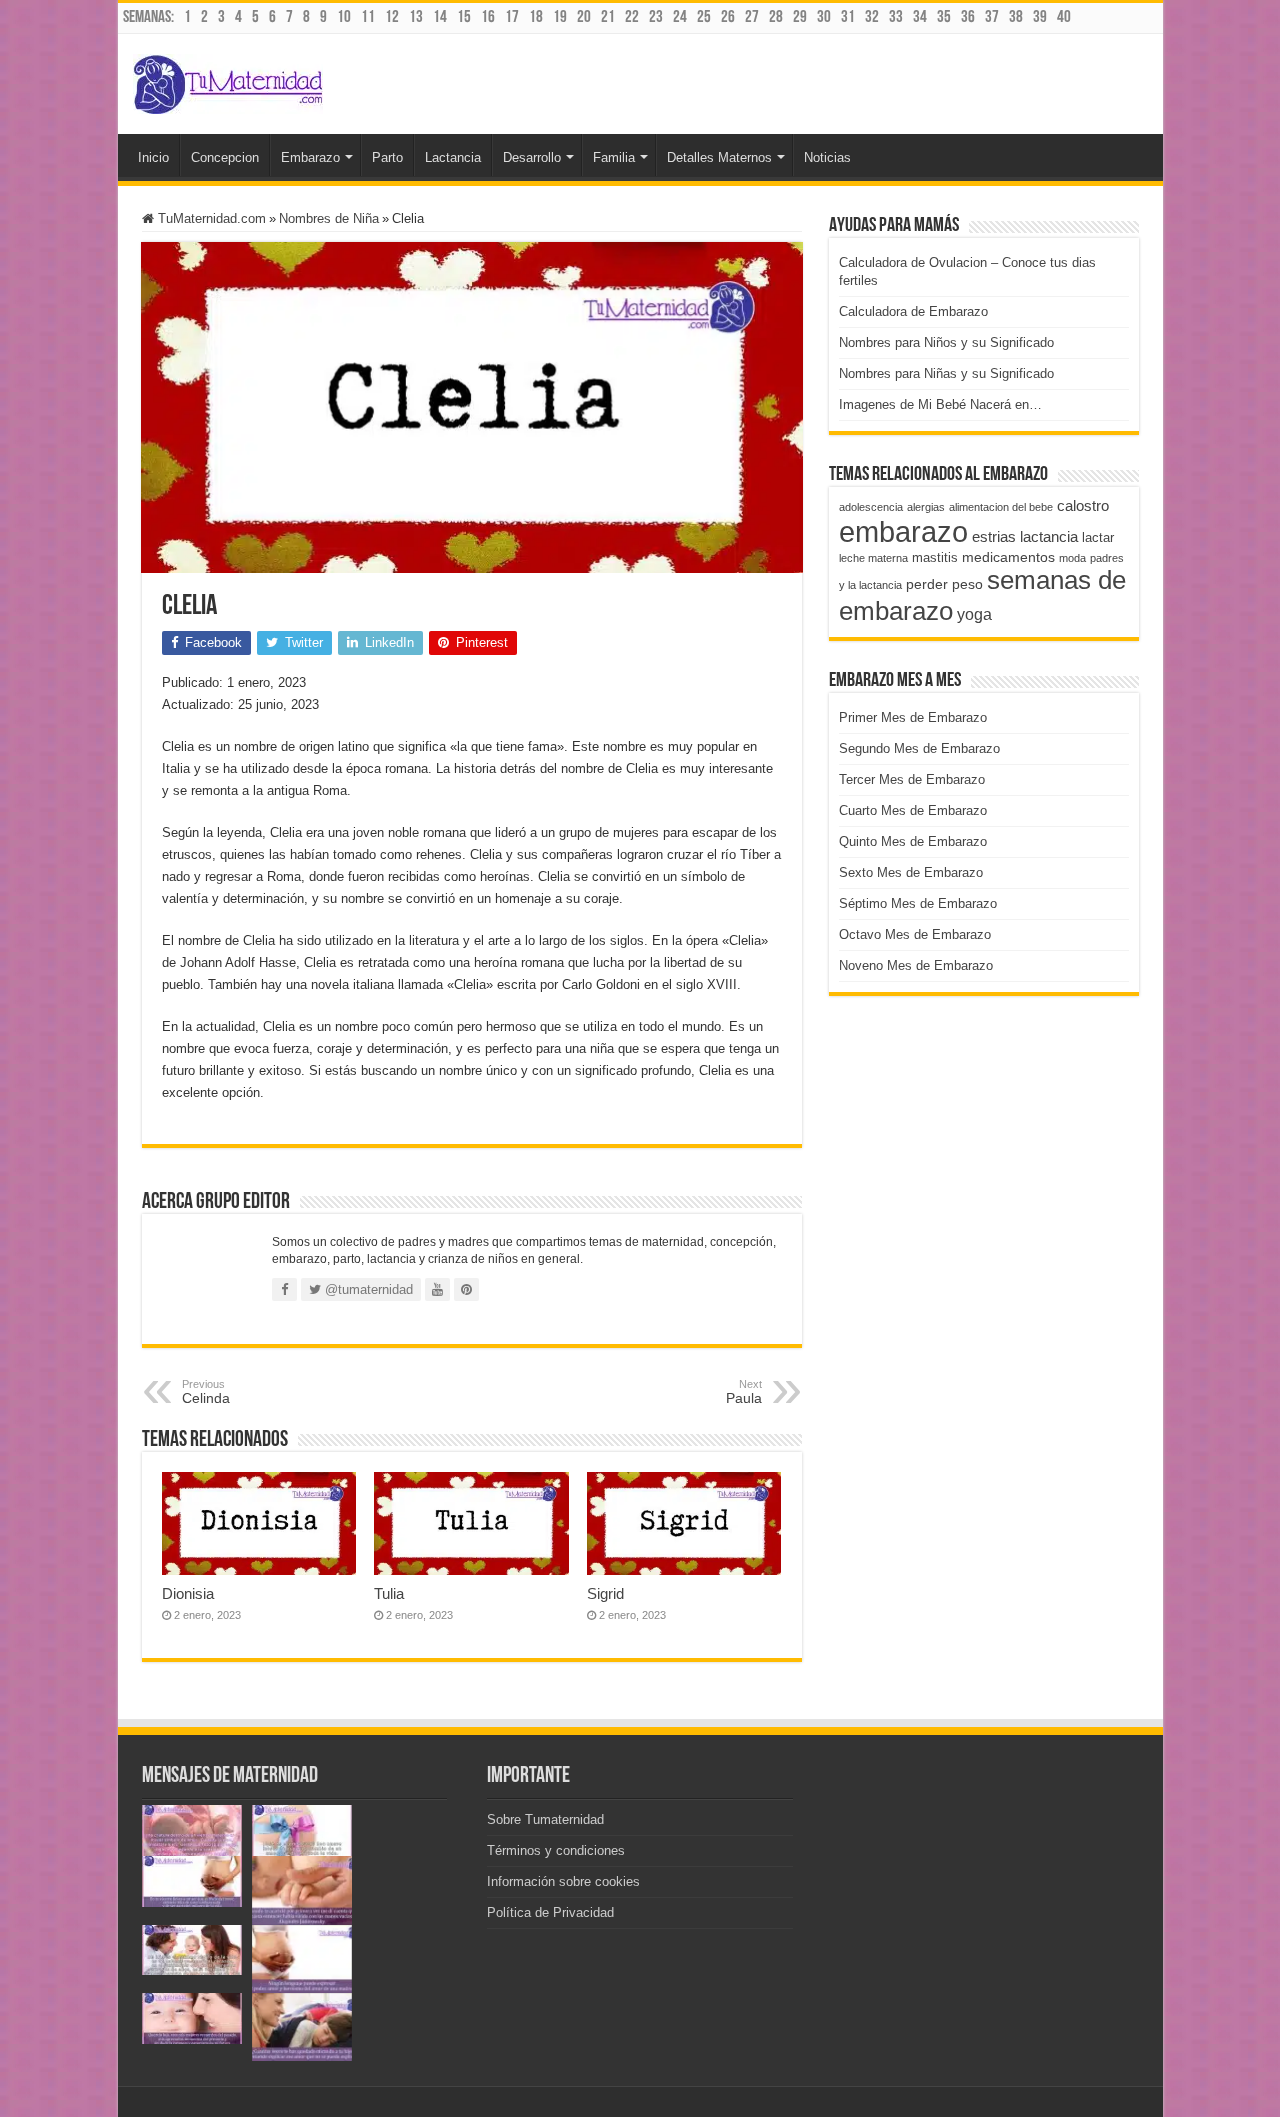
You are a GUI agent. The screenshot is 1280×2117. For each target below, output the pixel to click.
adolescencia (871, 507)
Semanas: (148, 17)
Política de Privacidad (550, 1912)
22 (632, 17)
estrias (994, 536)
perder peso (944, 584)
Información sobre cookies (563, 1881)
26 (728, 17)
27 (752, 17)
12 (392, 17)
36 (968, 17)
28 (776, 17)
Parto (387, 157)
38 (1016, 17)
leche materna (873, 558)
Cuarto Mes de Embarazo (913, 810)
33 (896, 17)
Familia (614, 157)
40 (1064, 17)
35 (944, 17)
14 (440, 17)
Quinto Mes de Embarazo (913, 841)
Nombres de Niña (329, 218)
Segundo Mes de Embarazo (919, 748)
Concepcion (225, 157)
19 (560, 17)
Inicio (153, 157)
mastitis (935, 557)
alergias (926, 507)
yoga (974, 614)
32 (872, 17)
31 (848, 17)
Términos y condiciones (556, 1850)
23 (656, 17)
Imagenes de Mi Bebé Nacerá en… (940, 404)
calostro (1083, 505)
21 (608, 17)
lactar (1098, 537)
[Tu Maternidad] (228, 80)
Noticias (827, 157)
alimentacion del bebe (1001, 507)
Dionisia (188, 1593)
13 (416, 17)
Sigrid (605, 1593)
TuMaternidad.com (210, 218)
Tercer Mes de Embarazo (912, 779)
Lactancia (453, 157)
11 (368, 17)
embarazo (903, 531)
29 (800, 17)
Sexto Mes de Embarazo (911, 872)
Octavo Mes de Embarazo (915, 934)
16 (488, 17)
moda (1072, 558)
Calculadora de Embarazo (913, 311)
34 (920, 17)
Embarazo (310, 157)
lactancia (1049, 536)
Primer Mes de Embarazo (913, 717)
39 (1040, 17)
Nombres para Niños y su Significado (946, 342)
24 (680, 17)
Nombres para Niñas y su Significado (946, 373)
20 (584, 17)
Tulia (389, 1593)
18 (536, 17)
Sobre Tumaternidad (545, 1819)
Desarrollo (532, 157)
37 (992, 17)
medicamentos (1008, 557)
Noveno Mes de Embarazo (916, 965)
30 (824, 17)
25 (704, 17)
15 (464, 17)
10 (344, 17)
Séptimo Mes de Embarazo (918, 903)
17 (512, 17)
